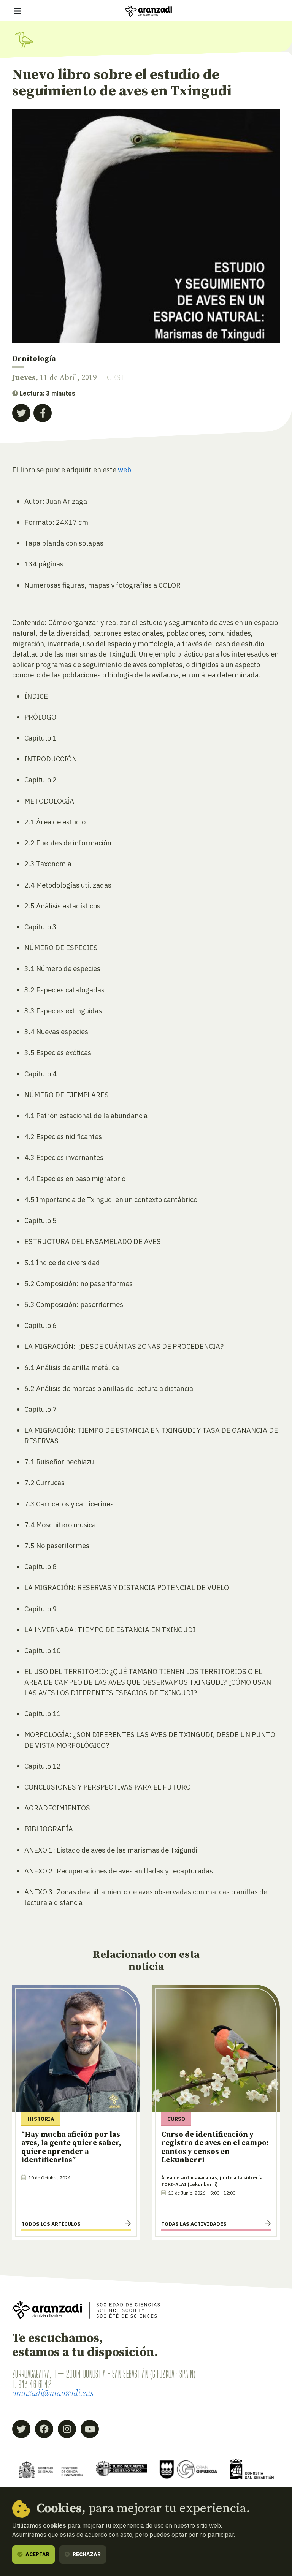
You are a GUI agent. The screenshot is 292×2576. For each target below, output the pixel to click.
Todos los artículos (51, 2224)
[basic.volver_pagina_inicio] (148, 11)
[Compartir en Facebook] (43, 413)
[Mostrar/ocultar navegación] (17, 11)
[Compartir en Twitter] (21, 413)
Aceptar (37, 2554)
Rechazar (86, 2554)
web (125, 470)
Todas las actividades (194, 2224)
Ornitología (34, 359)
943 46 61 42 (35, 2384)
